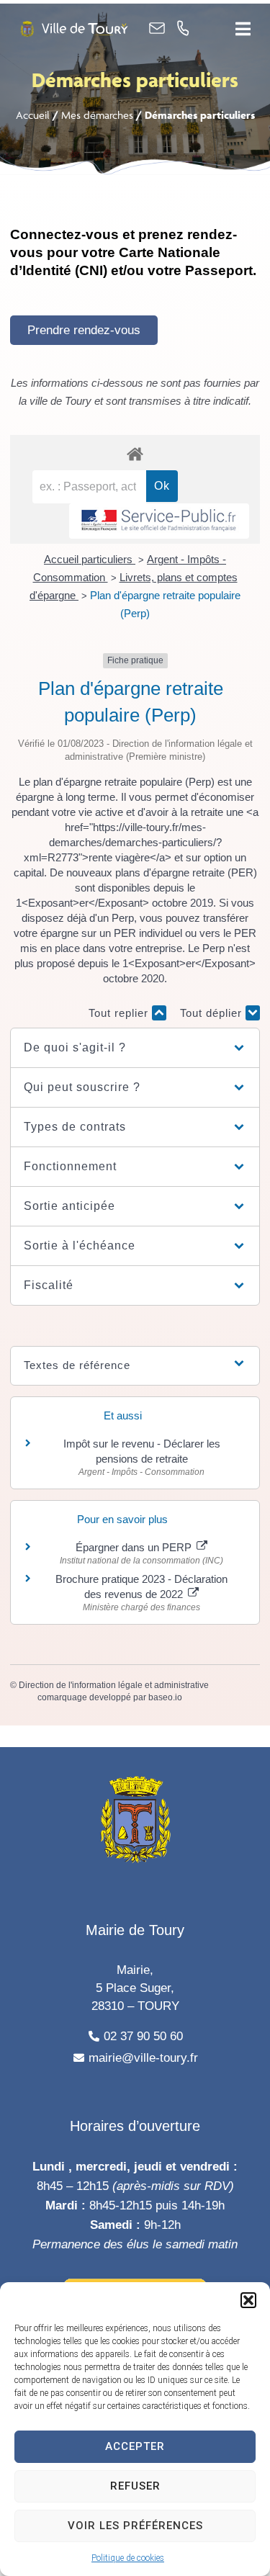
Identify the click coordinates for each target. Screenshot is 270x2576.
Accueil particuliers (90, 559)
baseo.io (165, 1697)
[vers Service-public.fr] (159, 521)
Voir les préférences (135, 2526)
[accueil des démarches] (135, 453)
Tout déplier (213, 1013)
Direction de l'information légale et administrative (114, 1685)
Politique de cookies (128, 2558)
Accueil (33, 115)
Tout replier (120, 1013)
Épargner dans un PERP (135, 1547)
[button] (248, 2300)
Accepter (135, 2446)
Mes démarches (97, 115)
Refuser (135, 2486)
